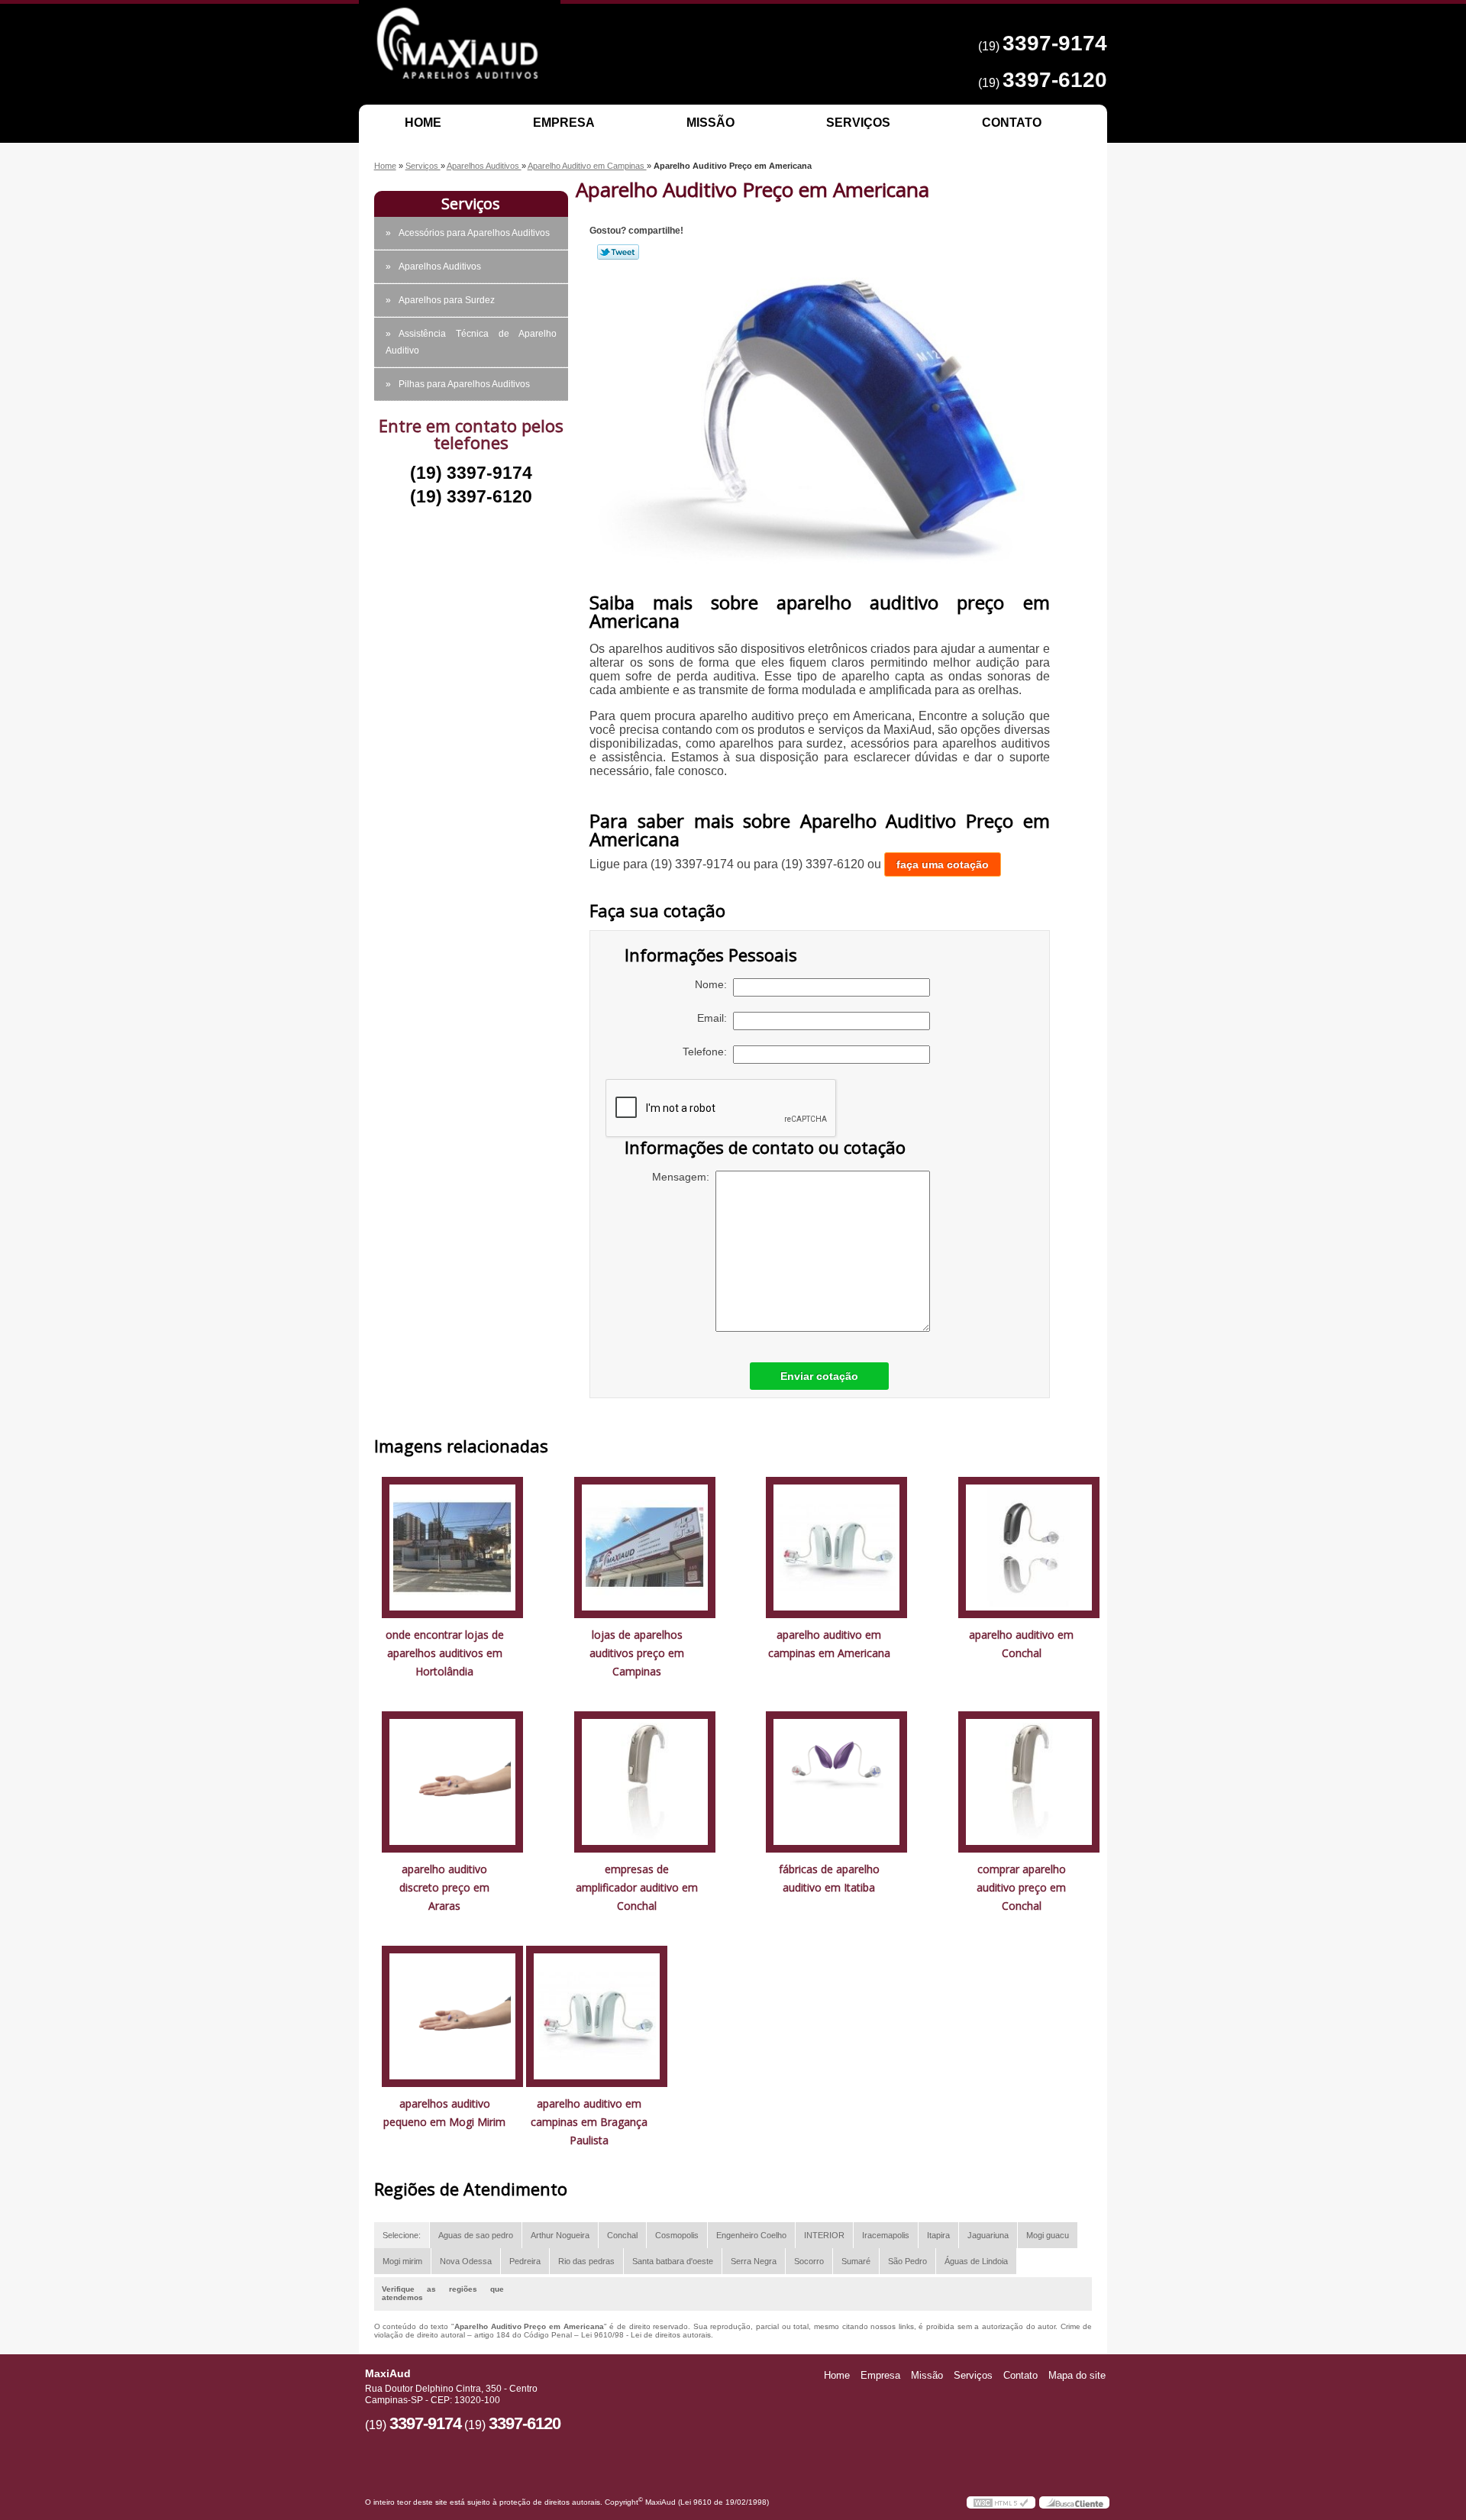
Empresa (564, 123)
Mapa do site (1077, 2375)
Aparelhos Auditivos (440, 267)
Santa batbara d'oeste (673, 2261)
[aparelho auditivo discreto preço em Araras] (452, 1781)
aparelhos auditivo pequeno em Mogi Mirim (444, 2113)
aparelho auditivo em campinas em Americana (829, 1644)
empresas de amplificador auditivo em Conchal (637, 1887)
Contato (1012, 123)
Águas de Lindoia (976, 2261)
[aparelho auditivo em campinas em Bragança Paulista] (597, 2016)
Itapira (938, 2235)
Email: (715, 1018)
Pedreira (525, 2261)
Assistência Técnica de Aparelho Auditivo (471, 342)
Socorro (809, 2261)
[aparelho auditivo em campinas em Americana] (836, 1547)
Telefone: (708, 1052)
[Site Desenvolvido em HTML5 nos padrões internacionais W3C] (1001, 2502)
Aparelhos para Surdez (447, 300)
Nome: (714, 984)
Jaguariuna (988, 2235)
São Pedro (907, 2261)
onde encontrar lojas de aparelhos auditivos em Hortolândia (445, 1653)
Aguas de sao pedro (476, 2235)
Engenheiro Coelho (751, 2235)
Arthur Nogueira (560, 2235)
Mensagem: (684, 1177)
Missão (710, 123)
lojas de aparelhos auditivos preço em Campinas (637, 1653)
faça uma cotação (943, 864)
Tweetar (618, 252)
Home (423, 123)
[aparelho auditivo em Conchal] (1029, 1547)
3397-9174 (1055, 43)
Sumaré (856, 2261)
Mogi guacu (1048, 2235)
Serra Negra (754, 2261)
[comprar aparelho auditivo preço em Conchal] (1029, 1781)
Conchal (622, 2235)
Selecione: (402, 2235)
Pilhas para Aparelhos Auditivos (464, 384)
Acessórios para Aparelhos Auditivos (474, 233)
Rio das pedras (586, 2261)
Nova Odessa (466, 2261)
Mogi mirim (402, 2261)
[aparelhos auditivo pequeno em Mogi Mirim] (452, 2016)
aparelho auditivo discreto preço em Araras (444, 1887)
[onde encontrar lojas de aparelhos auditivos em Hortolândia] (452, 1547)
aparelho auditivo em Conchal (1021, 1644)
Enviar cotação (819, 1376)
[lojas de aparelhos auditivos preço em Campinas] (645, 1547)
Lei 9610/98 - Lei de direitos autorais (646, 2335)
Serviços (858, 123)
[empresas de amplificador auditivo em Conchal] (645, 1781)
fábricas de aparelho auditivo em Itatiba (829, 1878)
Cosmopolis (677, 2235)
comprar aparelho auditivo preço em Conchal (1021, 1887)
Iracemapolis (886, 2235)
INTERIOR (824, 2235)
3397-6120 (1055, 80)
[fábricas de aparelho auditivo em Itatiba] (836, 1781)
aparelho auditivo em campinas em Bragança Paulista (589, 2122)
